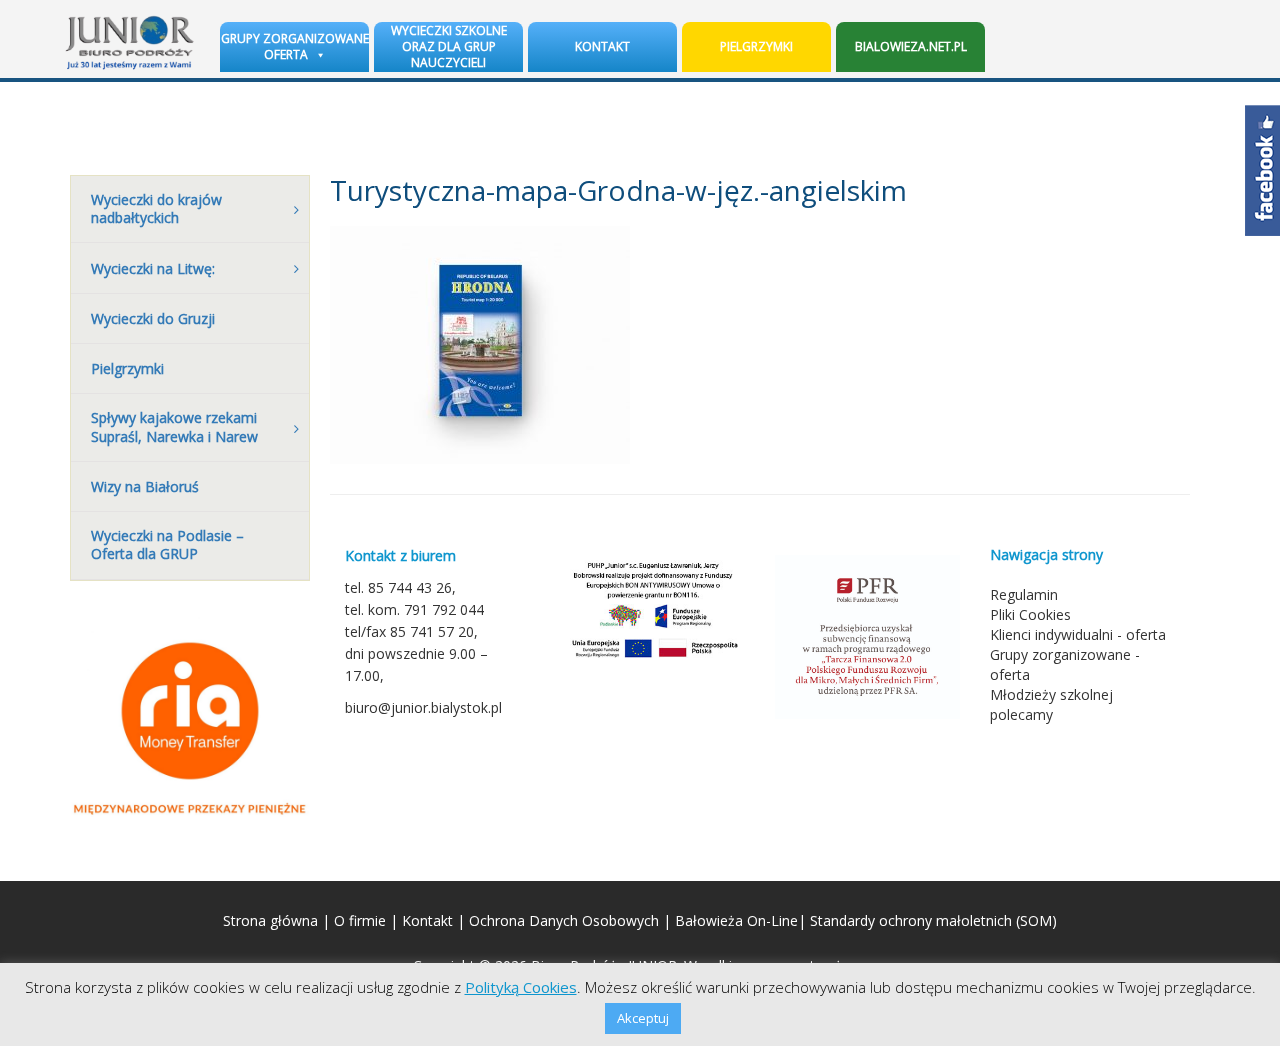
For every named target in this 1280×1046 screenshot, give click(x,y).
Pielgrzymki (756, 46)
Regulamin (1024, 594)
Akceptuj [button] (643, 1018)
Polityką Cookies (521, 987)
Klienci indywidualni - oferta (1078, 634)
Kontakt (602, 46)
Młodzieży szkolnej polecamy (1051, 704)
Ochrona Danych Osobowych (564, 920)
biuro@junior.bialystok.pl (423, 707)
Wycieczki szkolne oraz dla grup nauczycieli (449, 46)
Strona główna (270, 920)
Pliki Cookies (1030, 614)
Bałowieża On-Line (736, 920)
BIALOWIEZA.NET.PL (911, 46)
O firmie (360, 920)
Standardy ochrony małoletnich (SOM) (933, 920)
